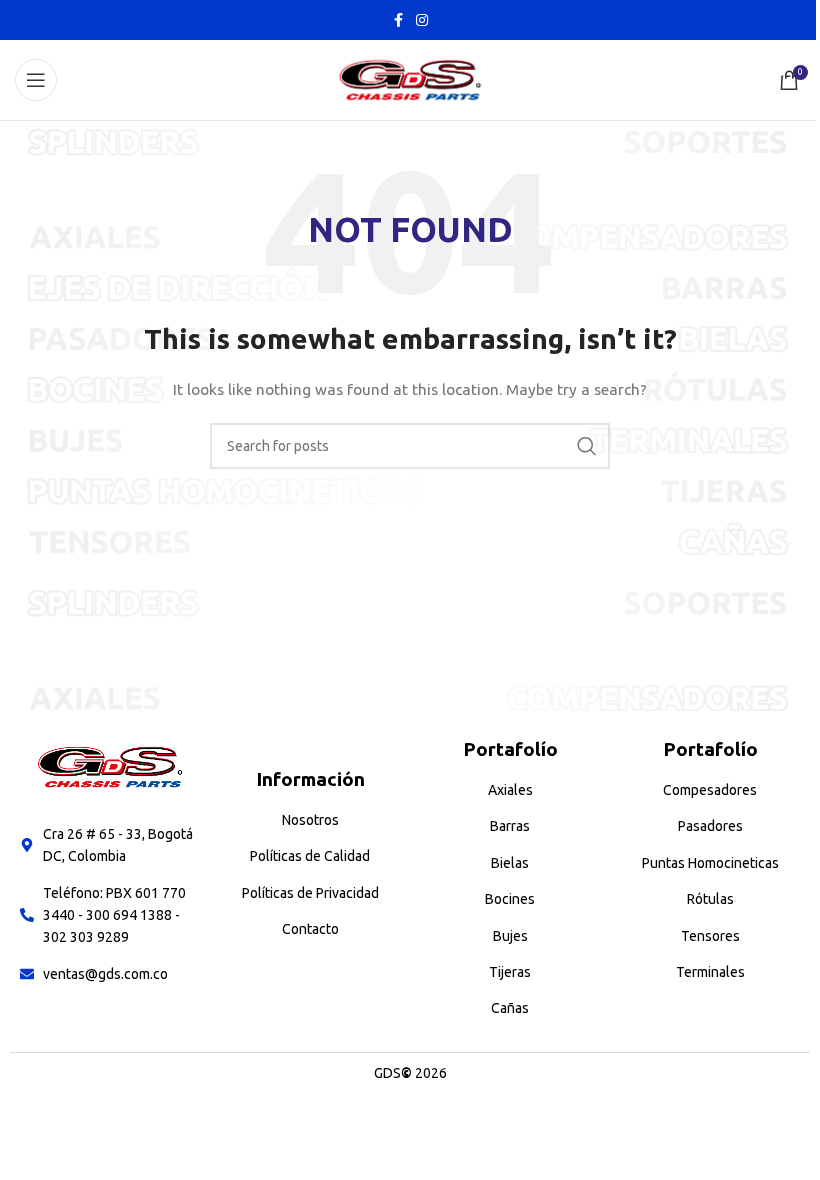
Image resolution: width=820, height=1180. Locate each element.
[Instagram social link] (422, 20)
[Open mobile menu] (36, 80)
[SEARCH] (587, 446)
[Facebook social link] (398, 20)
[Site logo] (409, 79)
